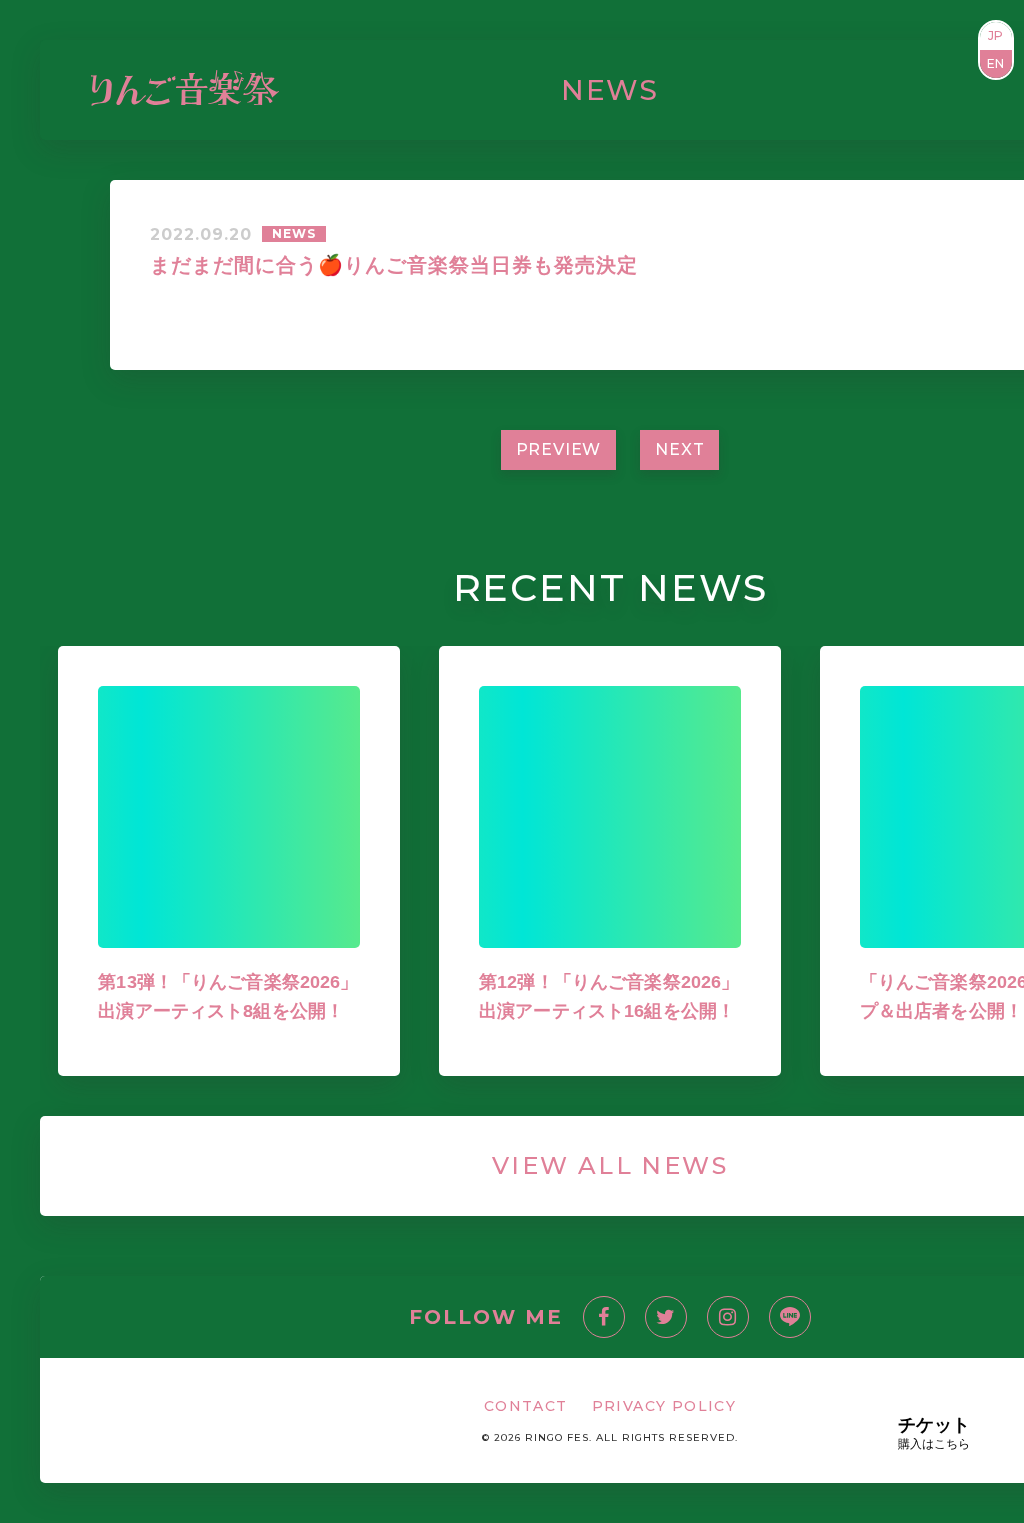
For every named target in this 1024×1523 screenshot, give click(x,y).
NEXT (679, 449)
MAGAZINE (579, 89)
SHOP (763, 89)
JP (996, 35)
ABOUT (829, 89)
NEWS (495, 89)
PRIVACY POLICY (664, 1406)
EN (996, 63)
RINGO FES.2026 (383, 89)
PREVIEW (559, 449)
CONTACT (915, 89)
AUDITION (684, 89)
